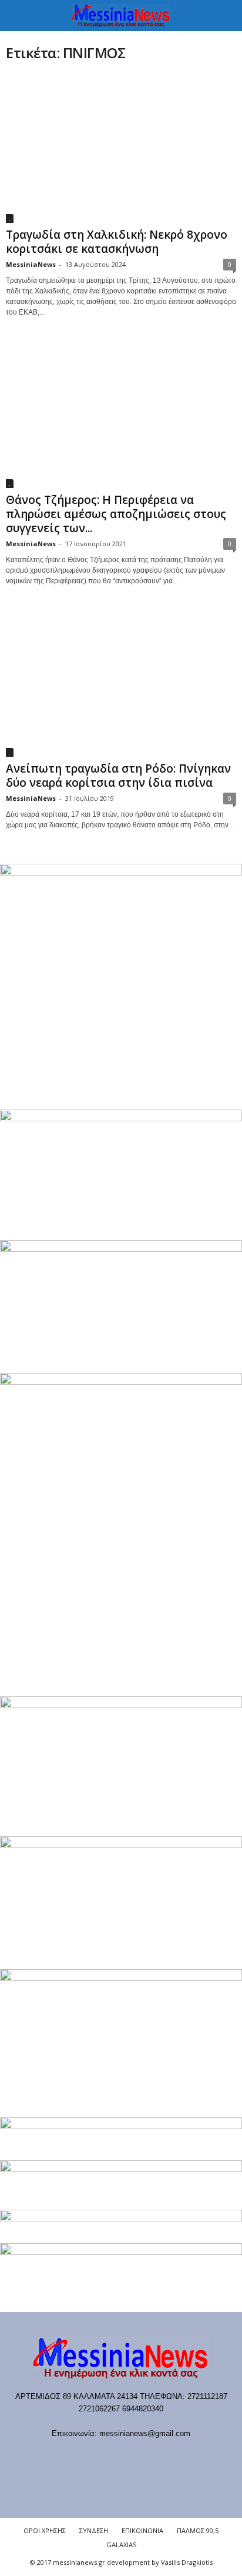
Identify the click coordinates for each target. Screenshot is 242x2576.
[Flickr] (86, 2456)
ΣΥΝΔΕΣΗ (94, 2530)
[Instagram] (134, 2456)
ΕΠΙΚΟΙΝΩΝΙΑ (142, 2530)
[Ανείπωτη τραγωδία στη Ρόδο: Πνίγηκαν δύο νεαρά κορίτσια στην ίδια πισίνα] (121, 682)
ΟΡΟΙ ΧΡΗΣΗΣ (45, 2530)
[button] (224, 16)
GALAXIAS (121, 2545)
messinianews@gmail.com (145, 2433)
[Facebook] (62, 2456)
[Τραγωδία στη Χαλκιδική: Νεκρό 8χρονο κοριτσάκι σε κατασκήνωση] (121, 148)
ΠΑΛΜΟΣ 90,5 (198, 2530)
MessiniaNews (31, 264)
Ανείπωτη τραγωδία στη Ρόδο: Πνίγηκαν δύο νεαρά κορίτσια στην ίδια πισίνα (118, 776)
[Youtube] (181, 2456)
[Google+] (110, 2456)
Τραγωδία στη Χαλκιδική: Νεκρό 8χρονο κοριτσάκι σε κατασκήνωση (117, 242)
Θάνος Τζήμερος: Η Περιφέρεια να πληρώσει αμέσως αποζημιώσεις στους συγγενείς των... (116, 514)
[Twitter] (158, 2456)
